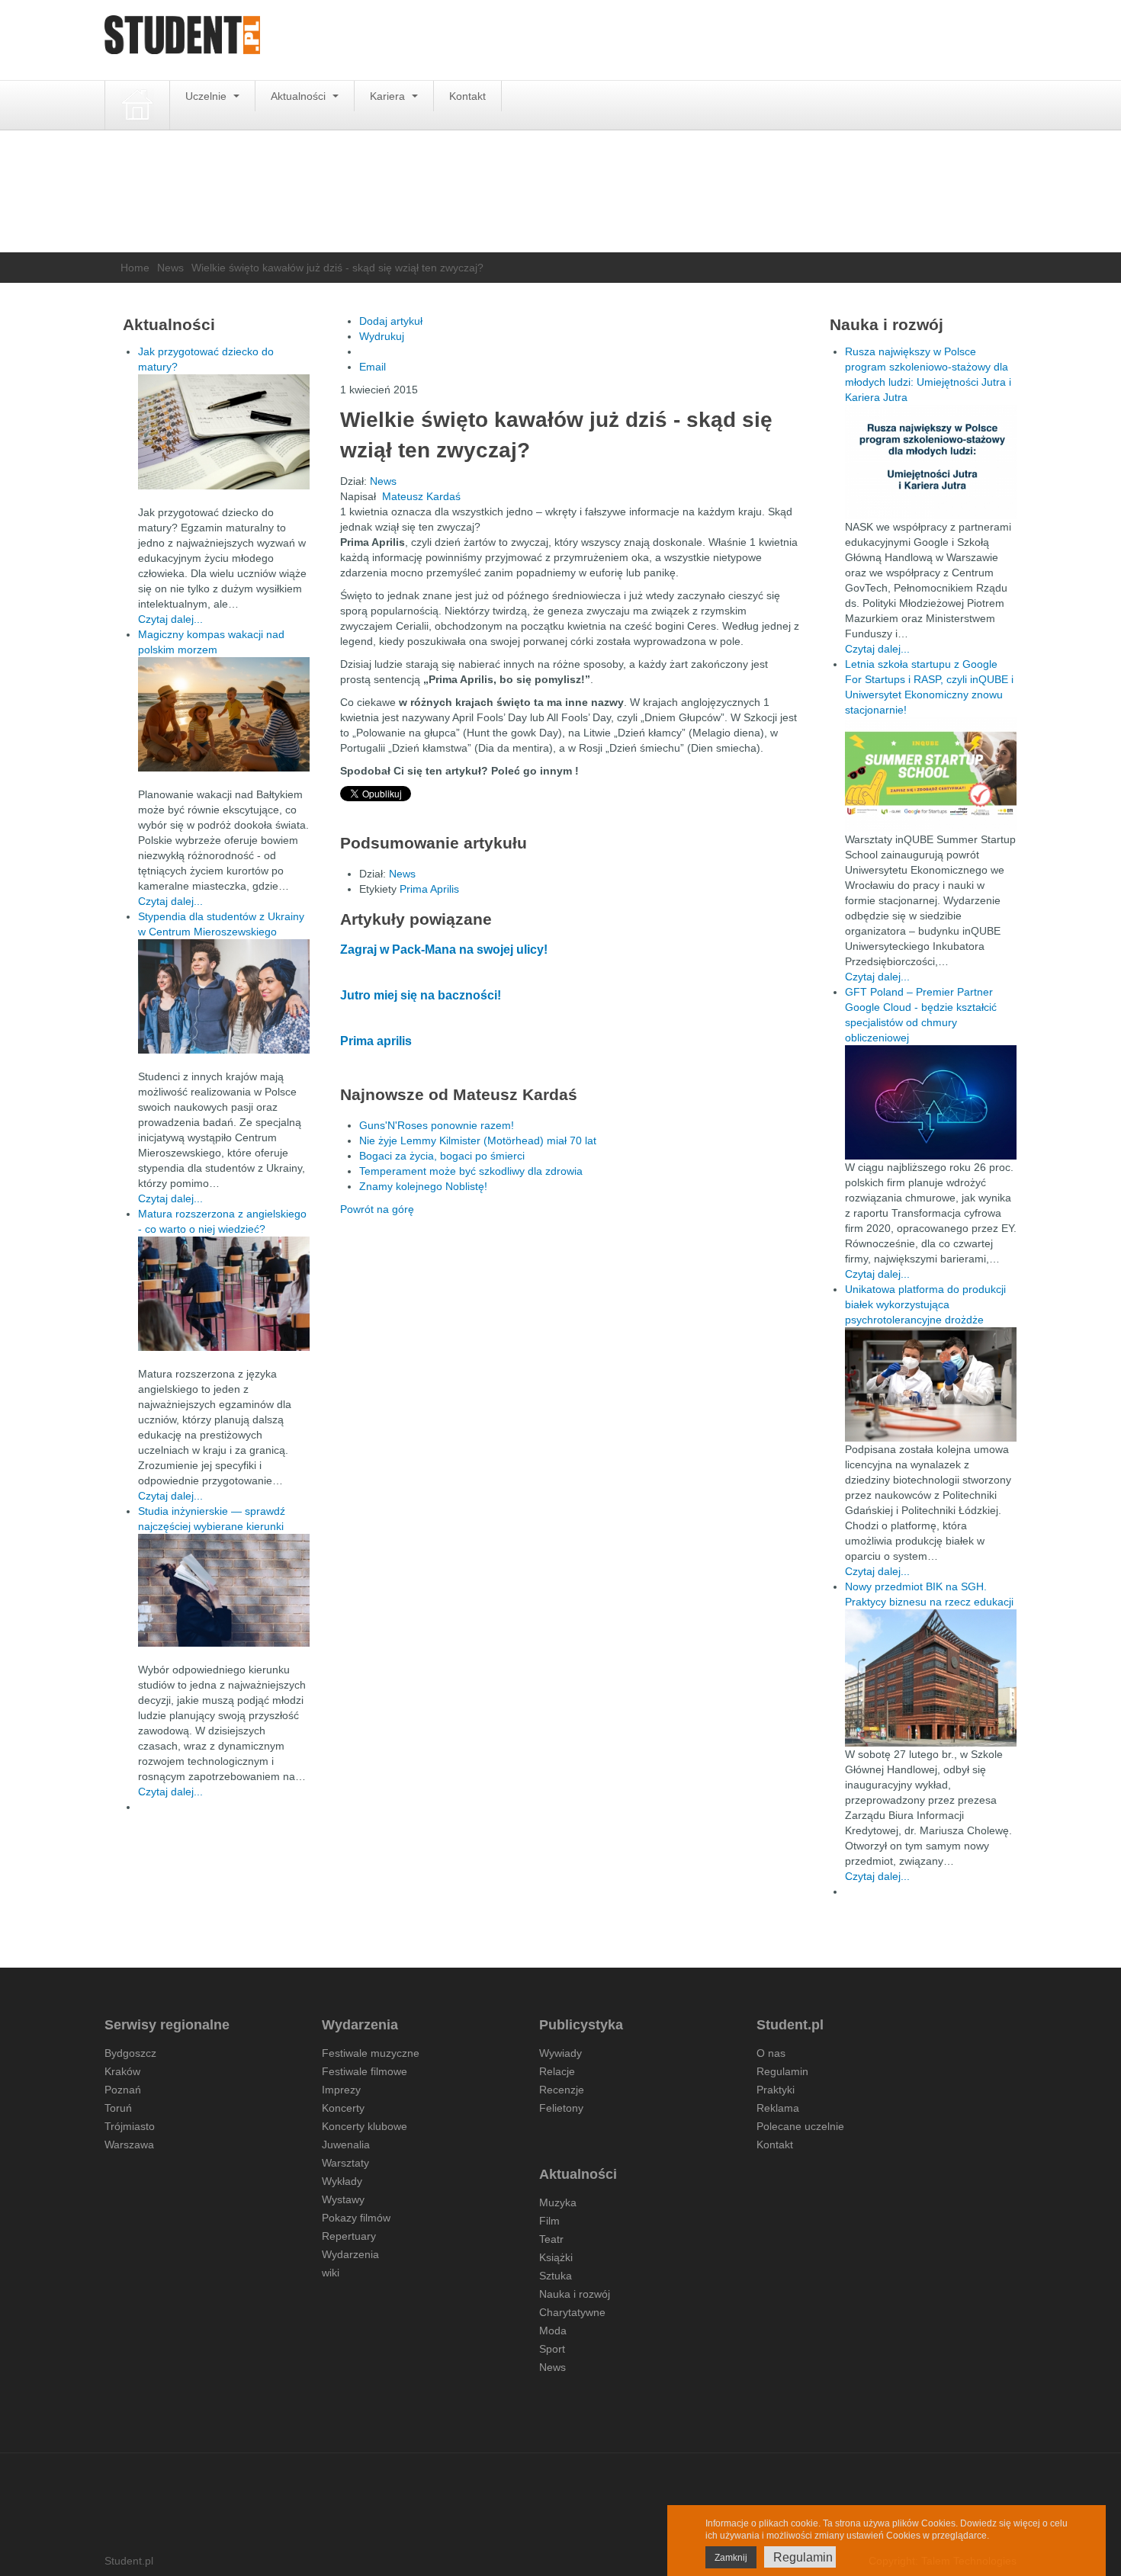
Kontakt (467, 96)
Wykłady (342, 2181)
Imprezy (341, 2090)
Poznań (123, 2090)
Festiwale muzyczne (371, 2053)
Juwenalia (346, 2145)
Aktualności (300, 96)
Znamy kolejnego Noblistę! (423, 1186)
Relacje (557, 2071)
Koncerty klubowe (365, 2126)
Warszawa (129, 2145)
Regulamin (782, 2071)
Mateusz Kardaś (421, 496)
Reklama (778, 2108)
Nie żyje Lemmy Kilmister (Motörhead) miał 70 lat (478, 1140)
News (170, 268)
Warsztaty (345, 2163)
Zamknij (731, 2558)
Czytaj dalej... (170, 619)
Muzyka (558, 2202)
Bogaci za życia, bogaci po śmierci (442, 1156)
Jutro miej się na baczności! (421, 995)
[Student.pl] (182, 40)
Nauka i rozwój (575, 2294)
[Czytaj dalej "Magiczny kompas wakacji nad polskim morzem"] (224, 714)
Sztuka (556, 2276)
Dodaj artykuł (391, 321)
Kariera (389, 96)
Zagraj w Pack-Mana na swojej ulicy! (444, 950)
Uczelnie (207, 96)
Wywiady (560, 2053)
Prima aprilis (376, 1041)
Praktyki (776, 2090)
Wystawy (343, 2199)
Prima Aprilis (429, 889)
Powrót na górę (377, 1209)
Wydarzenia (350, 2254)
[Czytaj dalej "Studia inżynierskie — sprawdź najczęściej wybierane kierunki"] (224, 1590)
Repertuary (349, 2236)
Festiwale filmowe (365, 2071)
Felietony (561, 2108)
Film (549, 2221)
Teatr (551, 2239)
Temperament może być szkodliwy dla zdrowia (471, 1171)
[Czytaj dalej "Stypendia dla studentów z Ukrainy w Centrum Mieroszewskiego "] (224, 996)
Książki (556, 2257)
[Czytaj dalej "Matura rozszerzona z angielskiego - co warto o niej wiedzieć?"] (224, 1294)
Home (135, 268)
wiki (331, 2273)
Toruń (118, 2108)
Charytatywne (572, 2312)
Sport (552, 2349)
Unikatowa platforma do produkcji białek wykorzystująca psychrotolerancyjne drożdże (925, 1304)
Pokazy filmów (356, 2218)
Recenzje (562, 2090)
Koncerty (343, 2108)
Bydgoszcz (130, 2053)
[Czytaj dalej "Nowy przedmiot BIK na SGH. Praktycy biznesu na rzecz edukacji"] (931, 1677)
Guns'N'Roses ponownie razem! (437, 1125)
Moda (553, 2331)
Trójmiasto (130, 2126)
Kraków (122, 2071)
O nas (771, 2053)
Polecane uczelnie (800, 2126)
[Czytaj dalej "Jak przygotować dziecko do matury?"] (224, 432)
